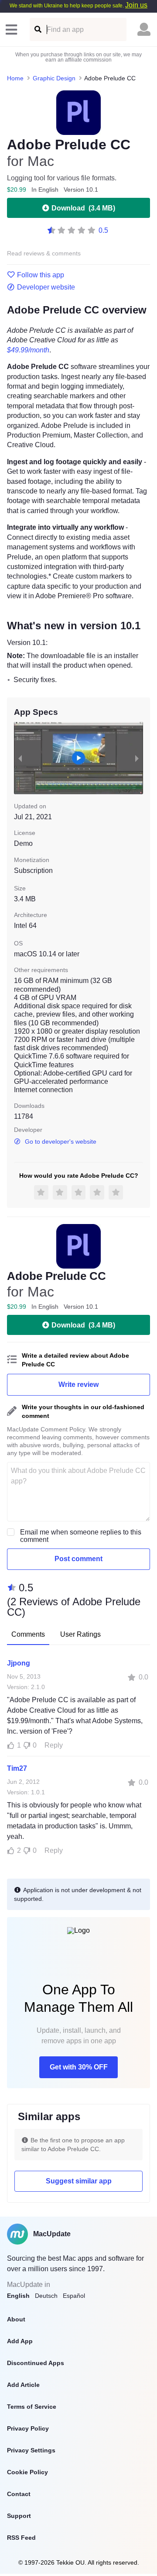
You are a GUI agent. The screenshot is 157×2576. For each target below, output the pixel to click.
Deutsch (46, 2296)
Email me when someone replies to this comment (81, 1536)
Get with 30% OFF (79, 2067)
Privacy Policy (28, 2428)
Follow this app (41, 275)
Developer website (46, 287)
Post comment (78, 1559)
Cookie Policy (27, 2472)
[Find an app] (37, 29)
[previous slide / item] (20, 758)
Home (15, 78)
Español (74, 2296)
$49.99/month (28, 350)
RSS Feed (21, 2538)
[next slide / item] (137, 758)
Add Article (23, 2385)
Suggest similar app (79, 2181)
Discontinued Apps (36, 2363)
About (16, 2319)
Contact (19, 2494)
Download (83, 208)
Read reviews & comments (44, 253)
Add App (20, 2341)
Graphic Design (54, 78)
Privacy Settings (31, 2450)
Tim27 (17, 1768)
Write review (78, 1385)
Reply (54, 1745)
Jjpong (19, 1663)
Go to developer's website (61, 1141)
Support (19, 2516)
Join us (136, 5)
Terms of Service (32, 2407)
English (18, 2296)
